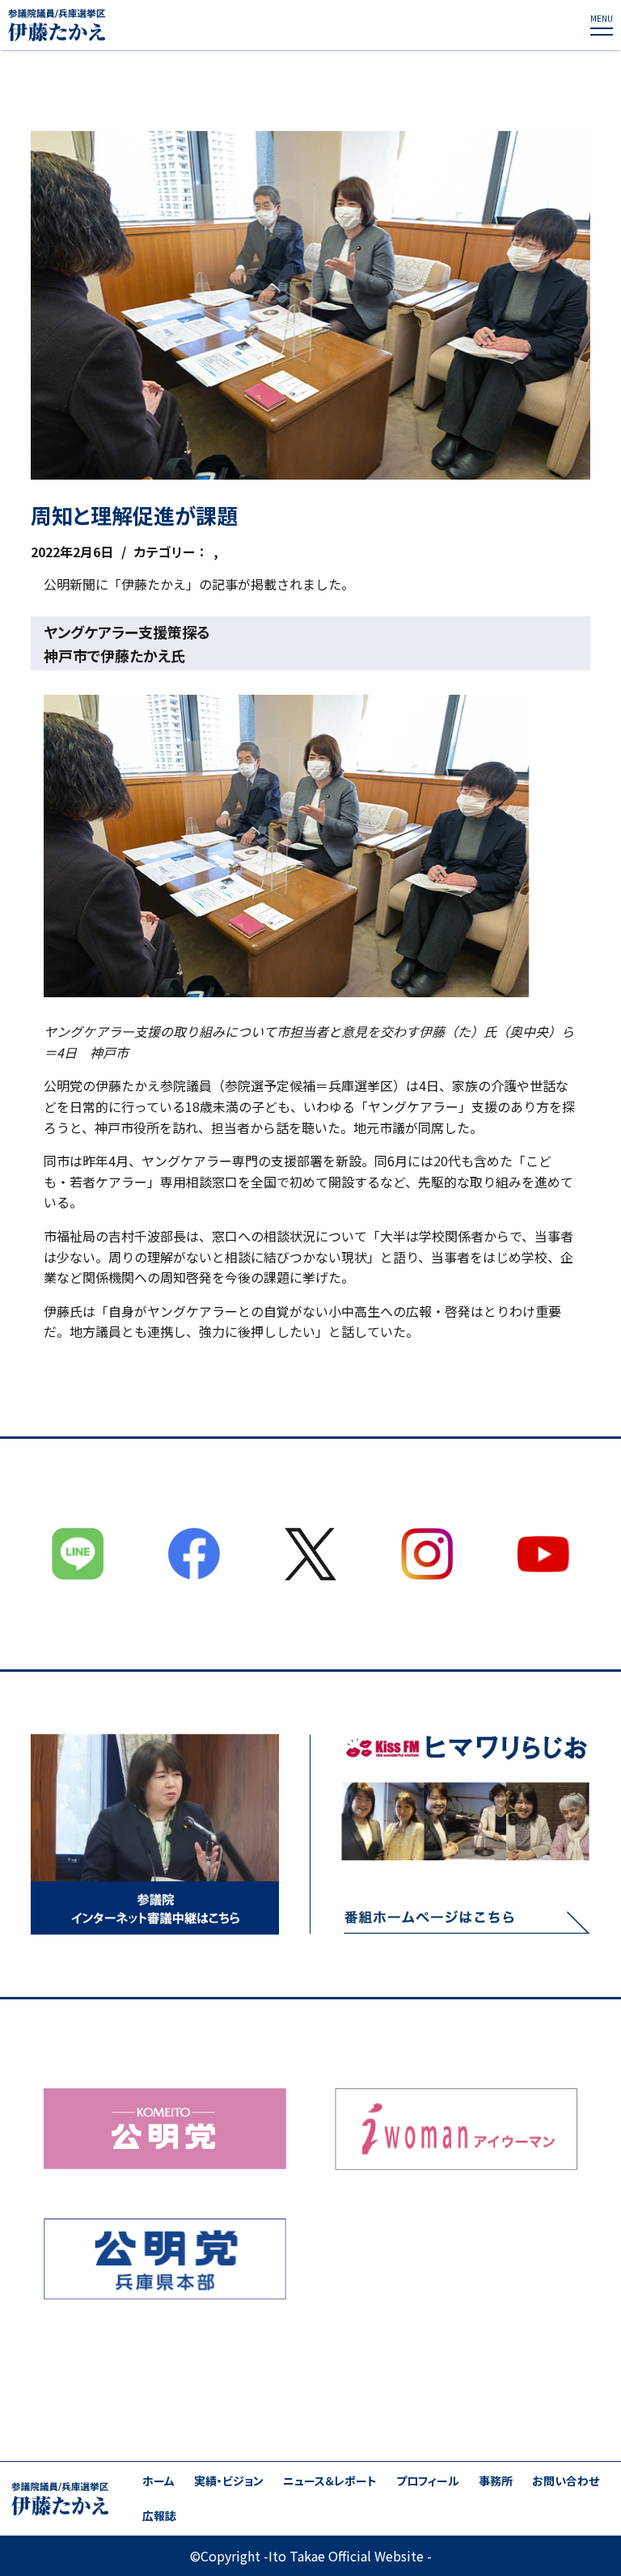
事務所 (496, 2481)
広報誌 (159, 2516)
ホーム (158, 2481)
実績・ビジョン (229, 2481)
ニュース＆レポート (330, 2481)
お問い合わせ (566, 2481)
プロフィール (428, 2481)
